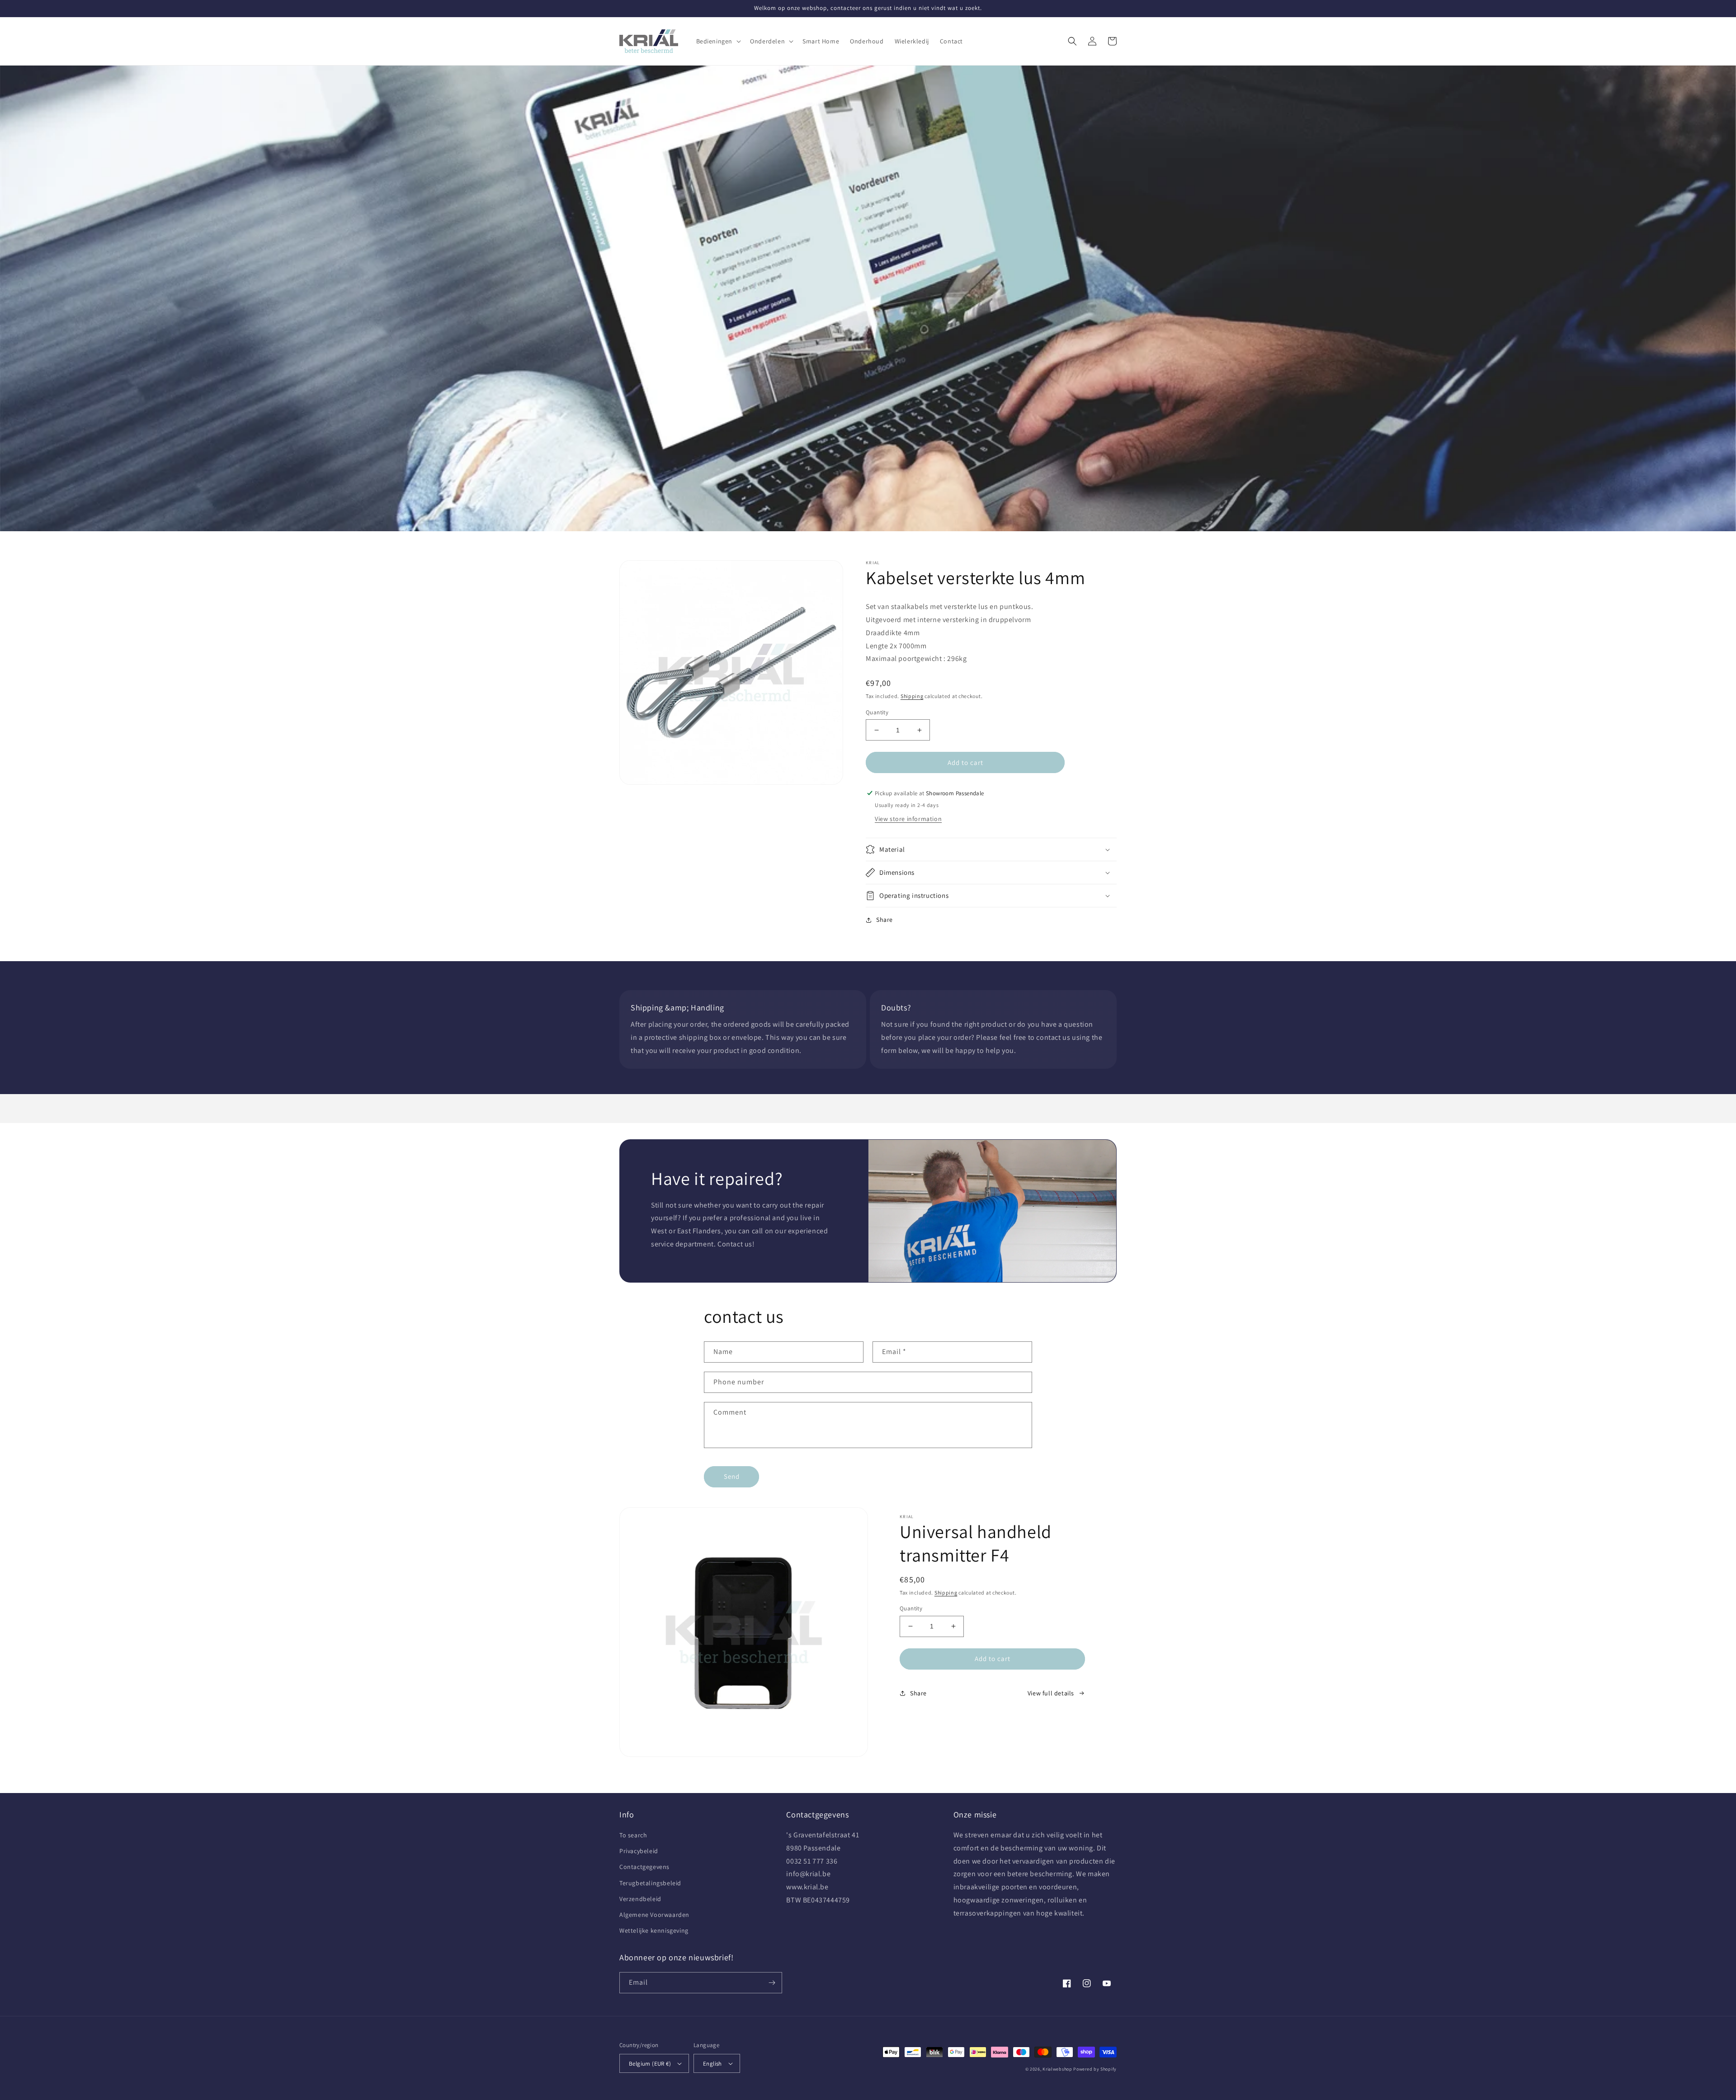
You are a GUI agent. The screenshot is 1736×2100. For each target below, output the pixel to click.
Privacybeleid (639, 1851)
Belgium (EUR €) (650, 2064)
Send (732, 1476)
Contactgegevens (644, 1867)
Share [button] (885, 920)
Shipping (912, 696)
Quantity (877, 712)
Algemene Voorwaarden (654, 1915)
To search (633, 1835)
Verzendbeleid (640, 1899)
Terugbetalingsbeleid (650, 1883)
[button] (718, 41)
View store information (908, 819)
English (712, 2064)
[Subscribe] (772, 1983)
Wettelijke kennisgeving (654, 1930)
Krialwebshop (1057, 2069)
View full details (1051, 1693)
